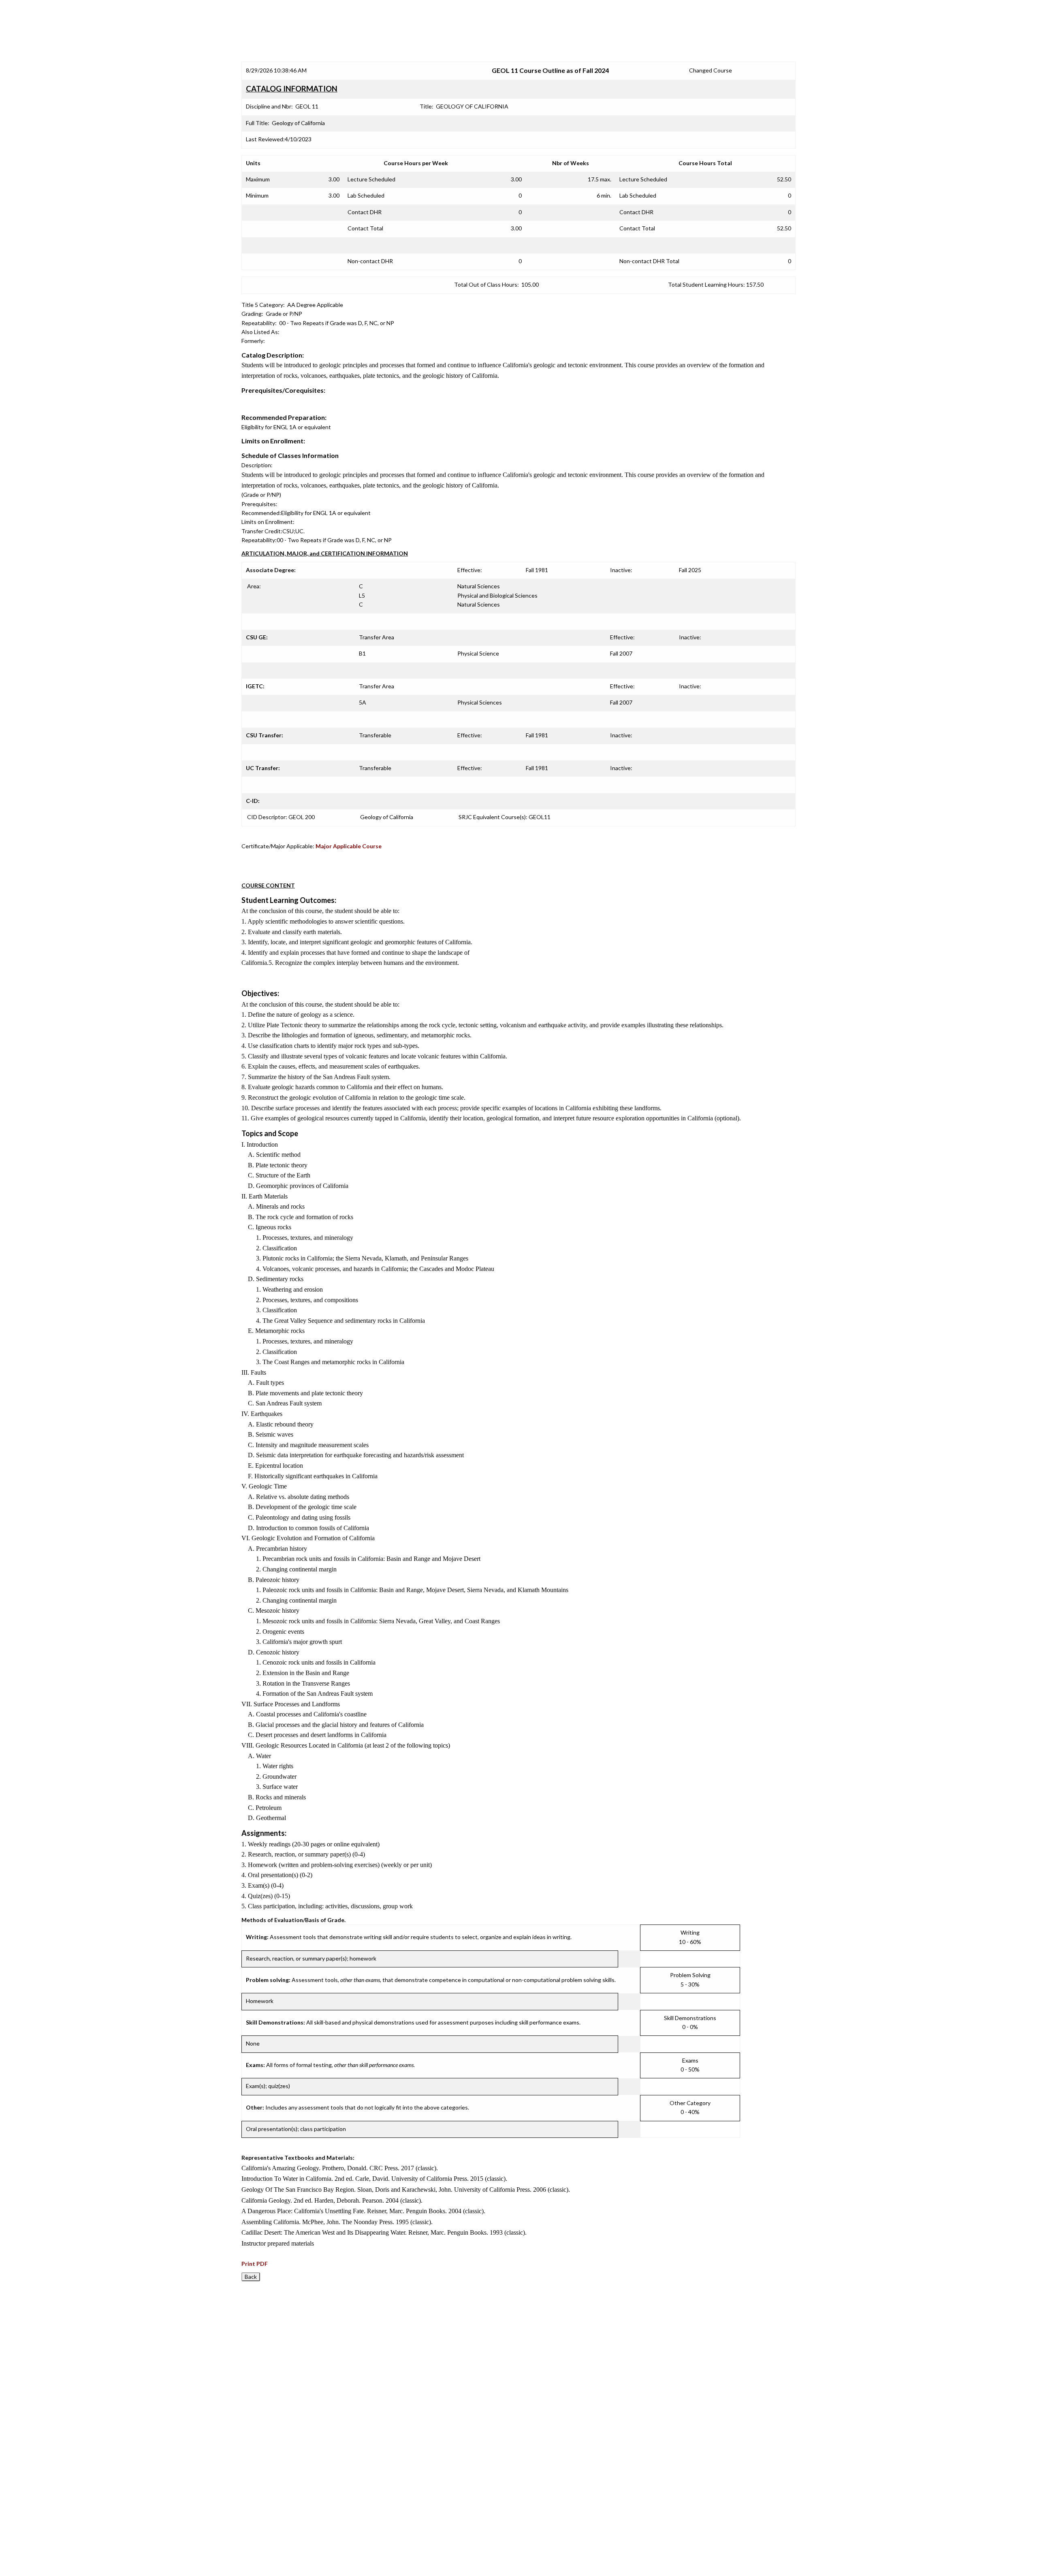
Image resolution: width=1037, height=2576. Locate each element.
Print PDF (255, 2264)
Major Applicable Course (349, 846)
